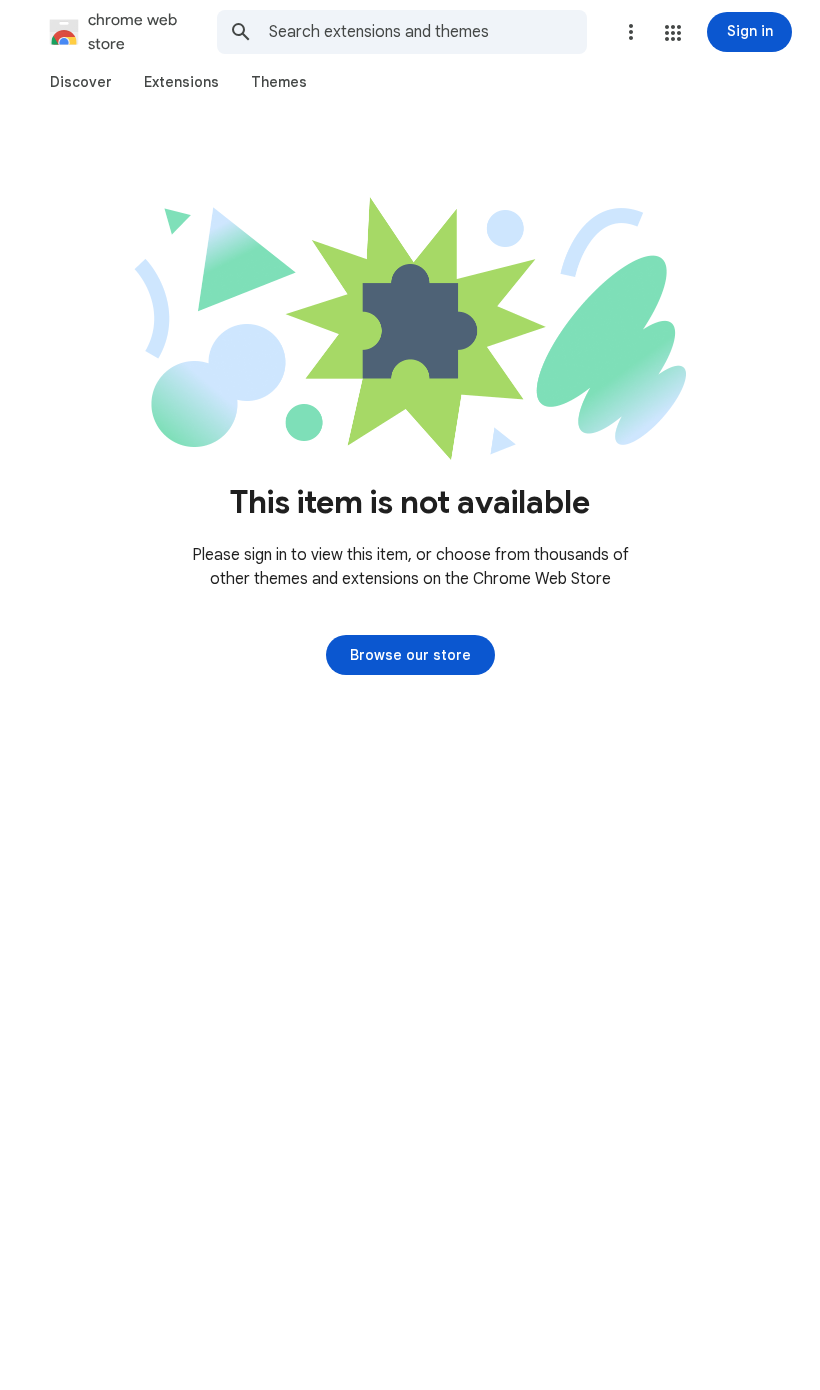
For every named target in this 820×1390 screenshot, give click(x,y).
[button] (673, 33)
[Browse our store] (410, 655)
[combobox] (428, 32)
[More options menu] (631, 32)
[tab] (81, 82)
